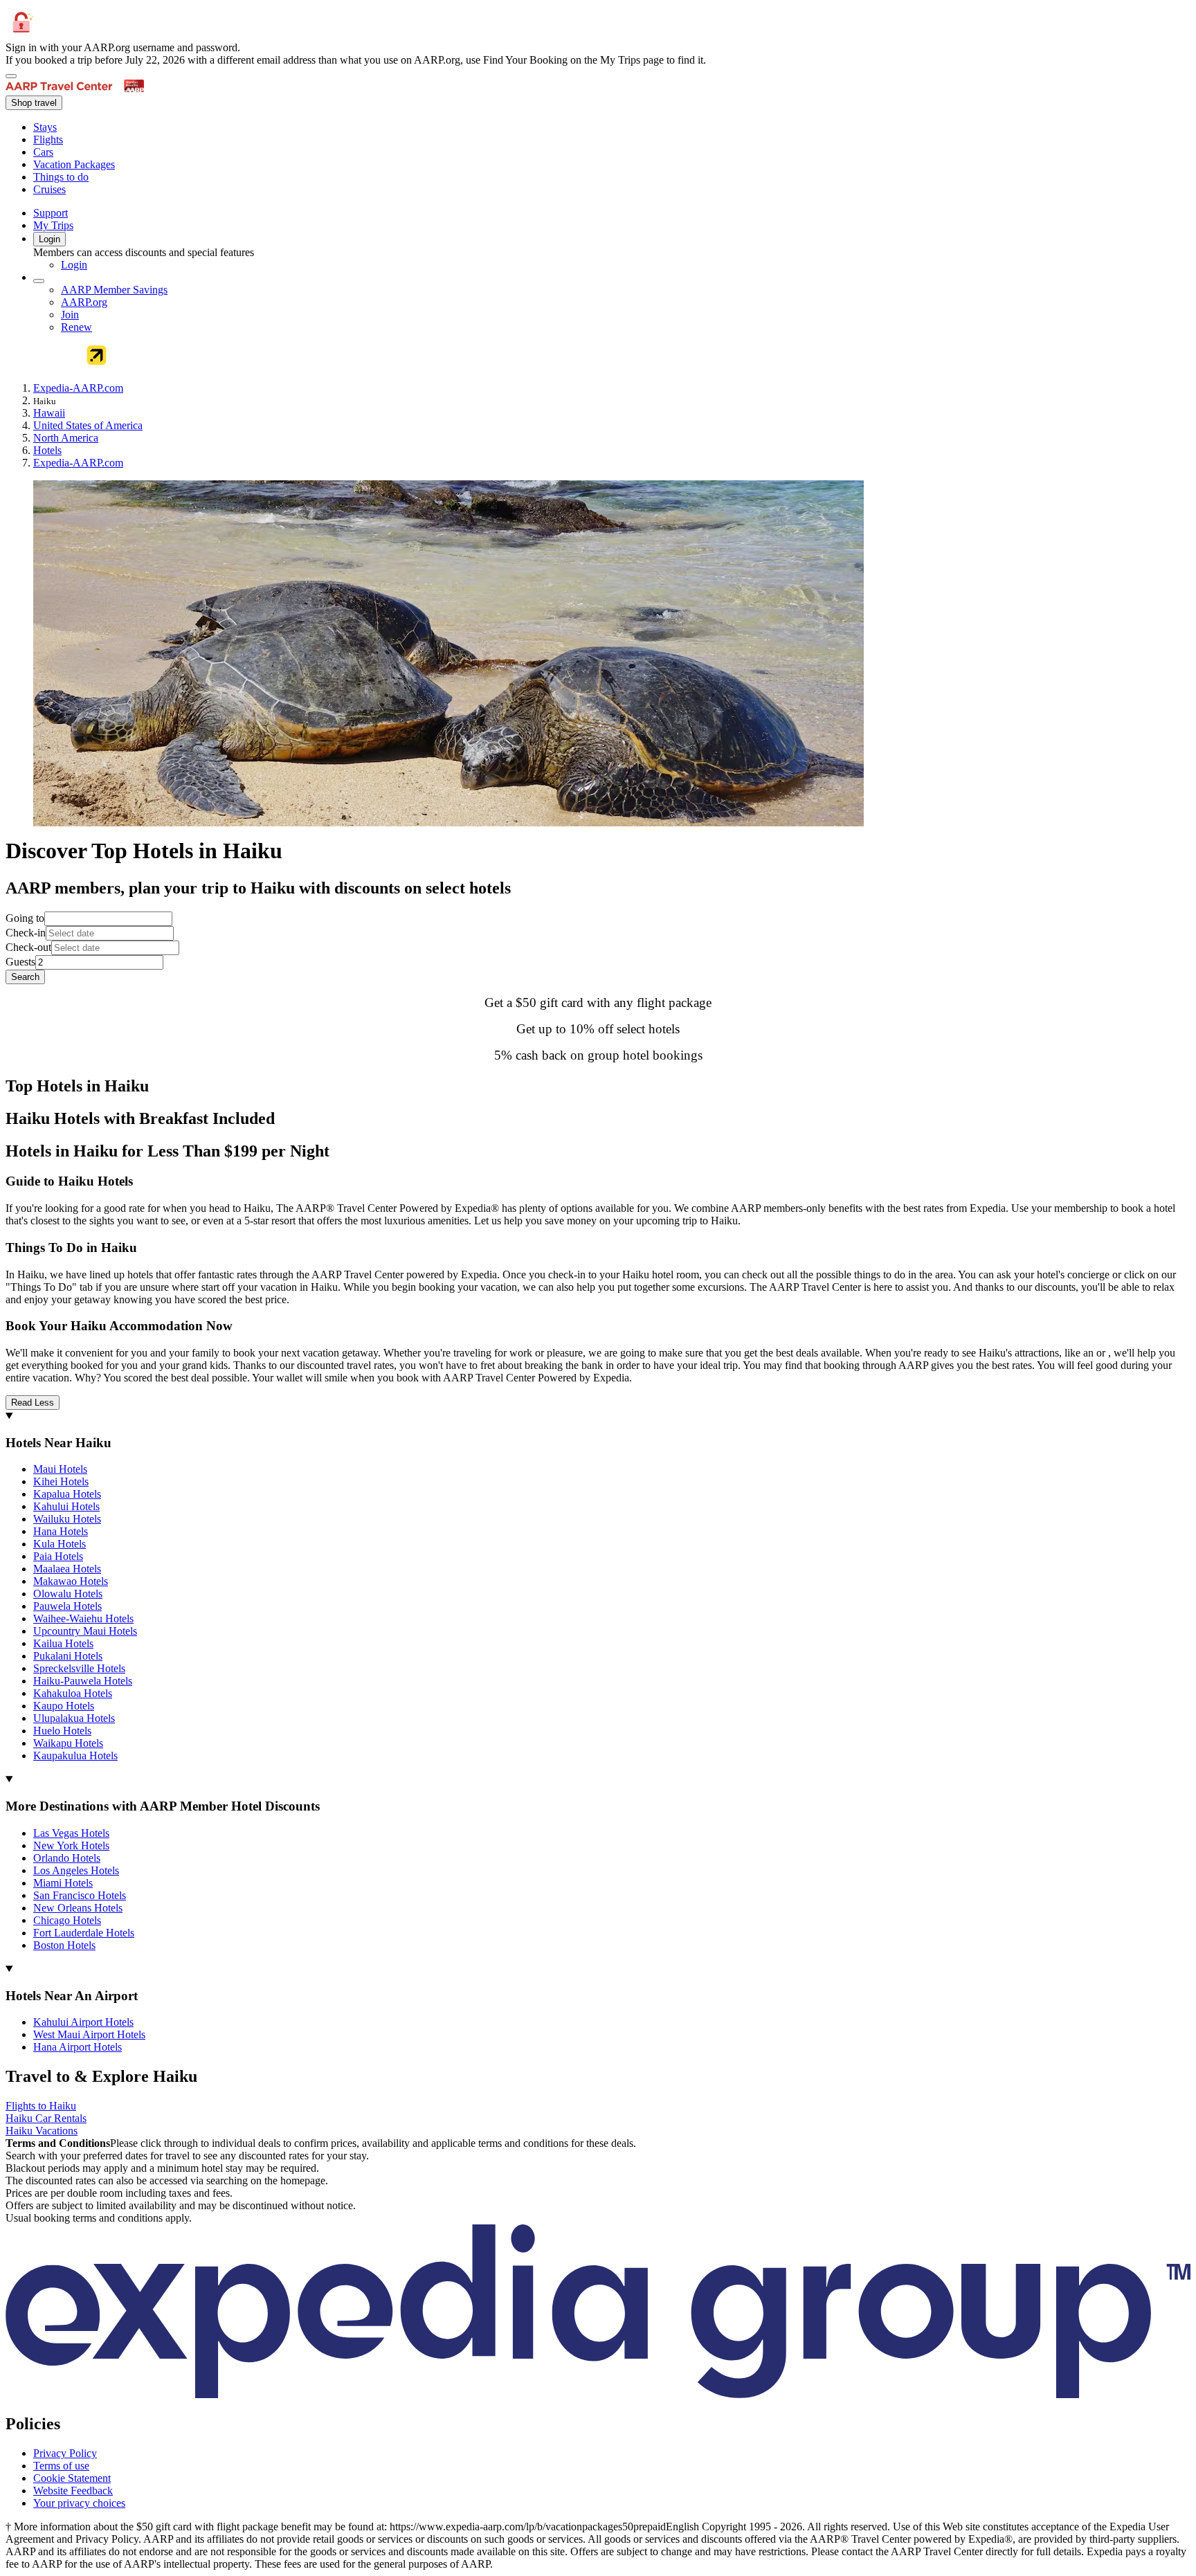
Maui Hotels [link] (60, 1469)
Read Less (33, 1403)
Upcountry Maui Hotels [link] (85, 1631)
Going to (25, 918)
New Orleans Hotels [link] (78, 1908)
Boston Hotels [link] (64, 1945)
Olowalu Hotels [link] (68, 1594)
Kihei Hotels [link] (61, 1481)
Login (49, 239)
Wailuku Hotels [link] (67, 1519)
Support (51, 213)
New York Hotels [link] (71, 1845)
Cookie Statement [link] (72, 2478)
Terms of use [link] (61, 2466)
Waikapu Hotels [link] (68, 1743)
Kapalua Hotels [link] (67, 1494)
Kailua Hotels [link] (63, 1643)
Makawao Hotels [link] (71, 1581)
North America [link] (66, 438)
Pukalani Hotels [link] (68, 1656)
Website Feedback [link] (73, 2491)
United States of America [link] (88, 425)
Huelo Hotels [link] (62, 1731)
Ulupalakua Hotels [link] (74, 1718)
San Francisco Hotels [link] (80, 1895)
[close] (11, 76)
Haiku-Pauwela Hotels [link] (83, 1681)
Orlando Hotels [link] (67, 1858)
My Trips (53, 225)
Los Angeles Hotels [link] (76, 1870)
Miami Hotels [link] (63, 1883)
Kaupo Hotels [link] (64, 1706)
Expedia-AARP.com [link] (78, 388)
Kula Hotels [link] (60, 1544)
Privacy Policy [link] (65, 2453)
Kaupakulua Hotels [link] (75, 1756)
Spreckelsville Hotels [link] (79, 1668)
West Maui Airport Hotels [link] (89, 2034)
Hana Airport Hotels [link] (78, 2047)
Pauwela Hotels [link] (67, 1606)
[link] (149, 127)
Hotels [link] (47, 450)
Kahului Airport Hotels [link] (83, 2022)
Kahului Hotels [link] (66, 1506)
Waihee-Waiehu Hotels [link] (83, 1618)
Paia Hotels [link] (58, 1556)
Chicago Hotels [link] (67, 1920)
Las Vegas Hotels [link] (71, 1833)
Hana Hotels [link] (61, 1531)
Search (25, 977)
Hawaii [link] (49, 413)
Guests (20, 962)
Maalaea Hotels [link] (67, 1569)
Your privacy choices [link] (79, 2503)
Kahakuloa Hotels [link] (73, 1693)
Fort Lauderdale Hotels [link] (84, 1933)
